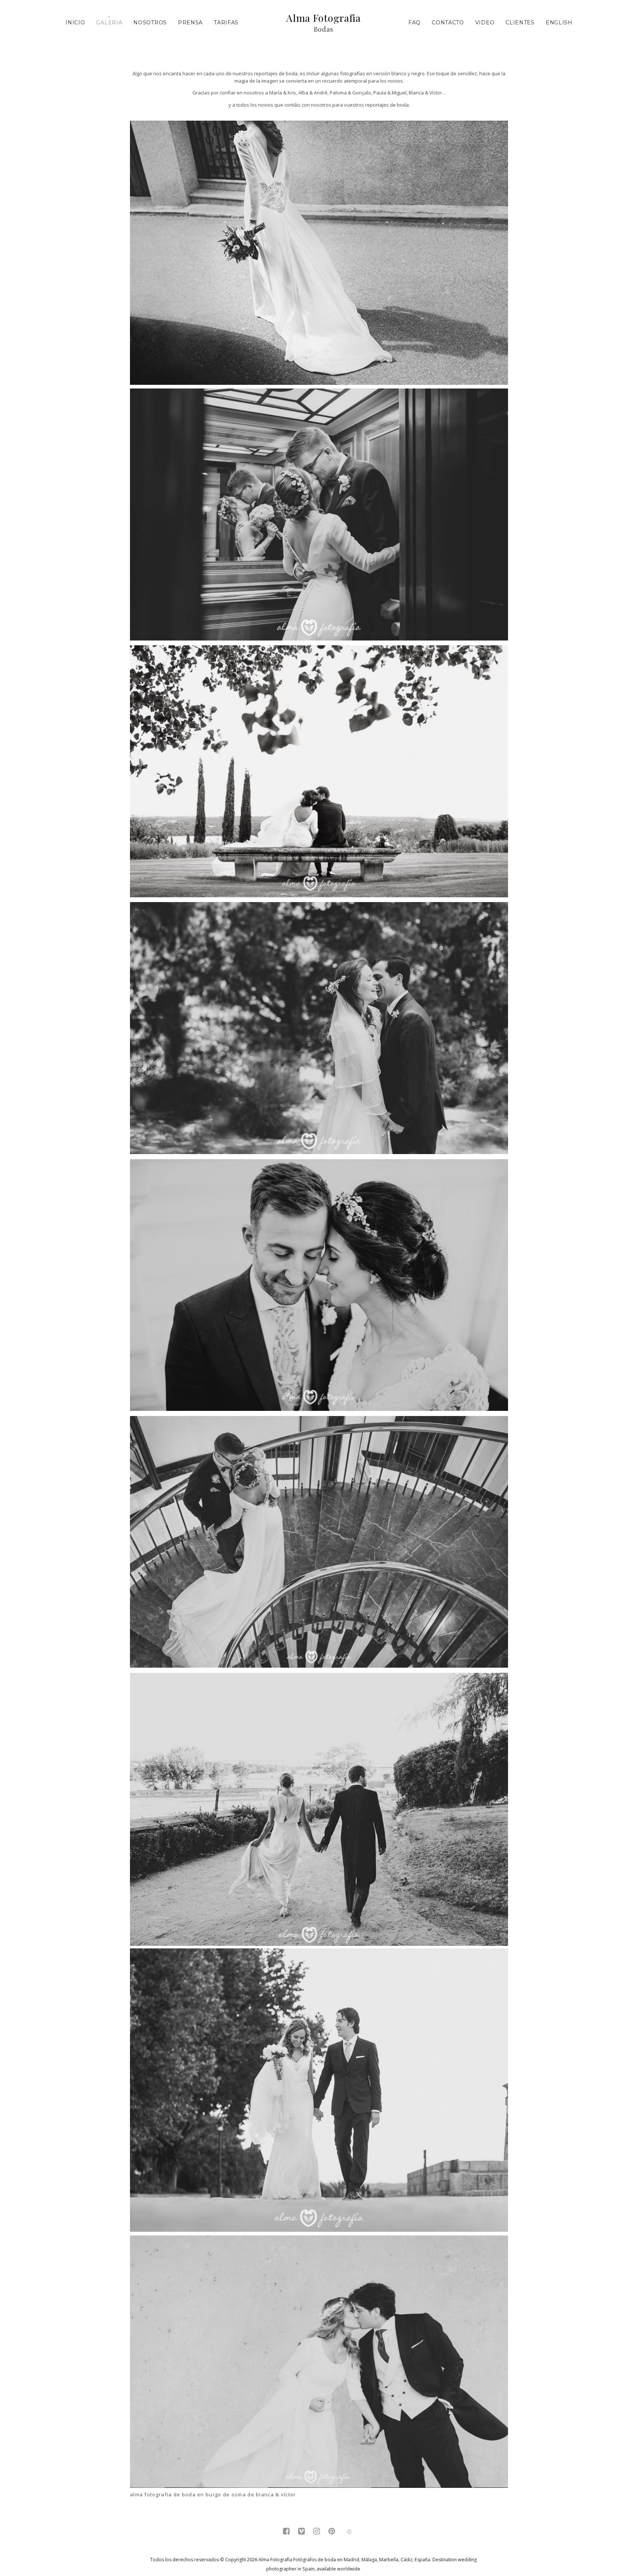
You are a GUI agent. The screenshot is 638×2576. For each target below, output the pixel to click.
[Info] (349, 2532)
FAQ (414, 23)
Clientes (520, 23)
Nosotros (150, 23)
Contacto (448, 23)
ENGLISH (559, 23)
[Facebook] (286, 2532)
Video (485, 23)
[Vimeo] (301, 2532)
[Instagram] (317, 2532)
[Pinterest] (332, 2532)
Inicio (75, 23)
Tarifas (226, 23)
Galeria (109, 23)
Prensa (190, 23)
